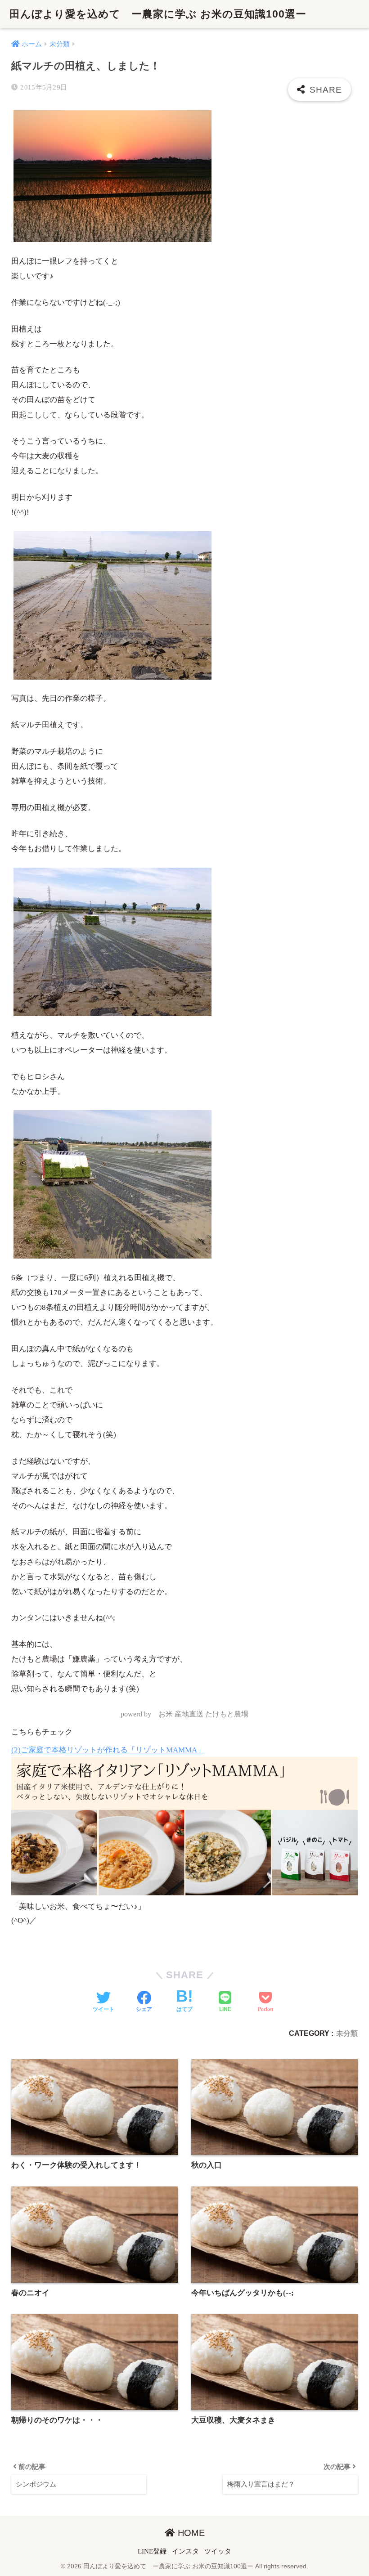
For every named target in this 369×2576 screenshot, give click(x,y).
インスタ (185, 2551)
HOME (190, 2533)
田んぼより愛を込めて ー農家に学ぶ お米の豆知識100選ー (158, 14)
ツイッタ (218, 2551)
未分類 (347, 2033)
